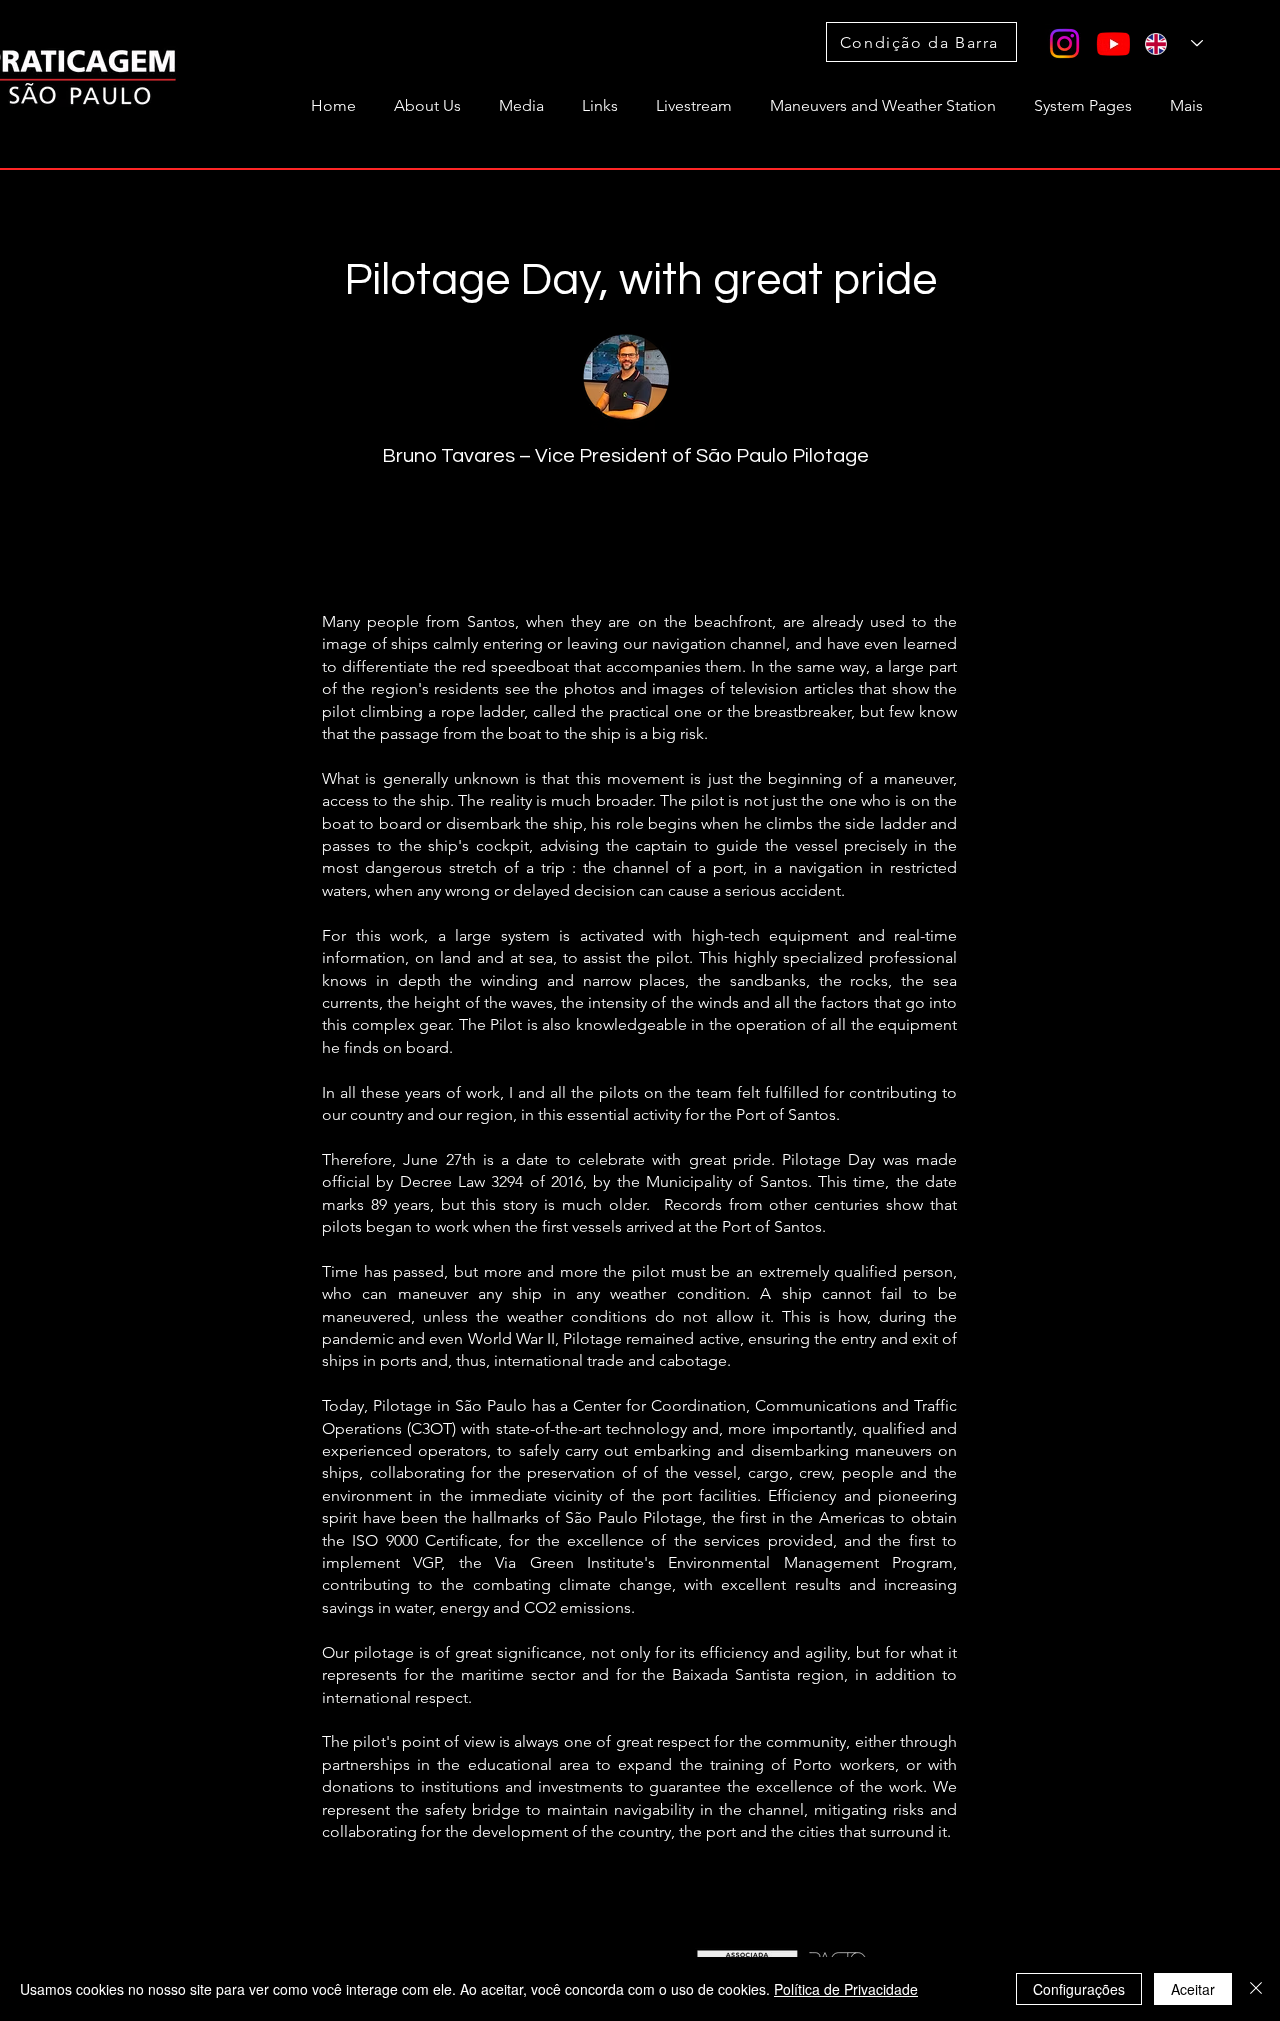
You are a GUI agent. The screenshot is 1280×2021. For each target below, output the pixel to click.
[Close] (1256, 1989)
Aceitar (1193, 1989)
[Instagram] (1064, 43)
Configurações (1079, 1989)
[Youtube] (1113, 43)
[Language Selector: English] (1174, 43)
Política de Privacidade (846, 1989)
